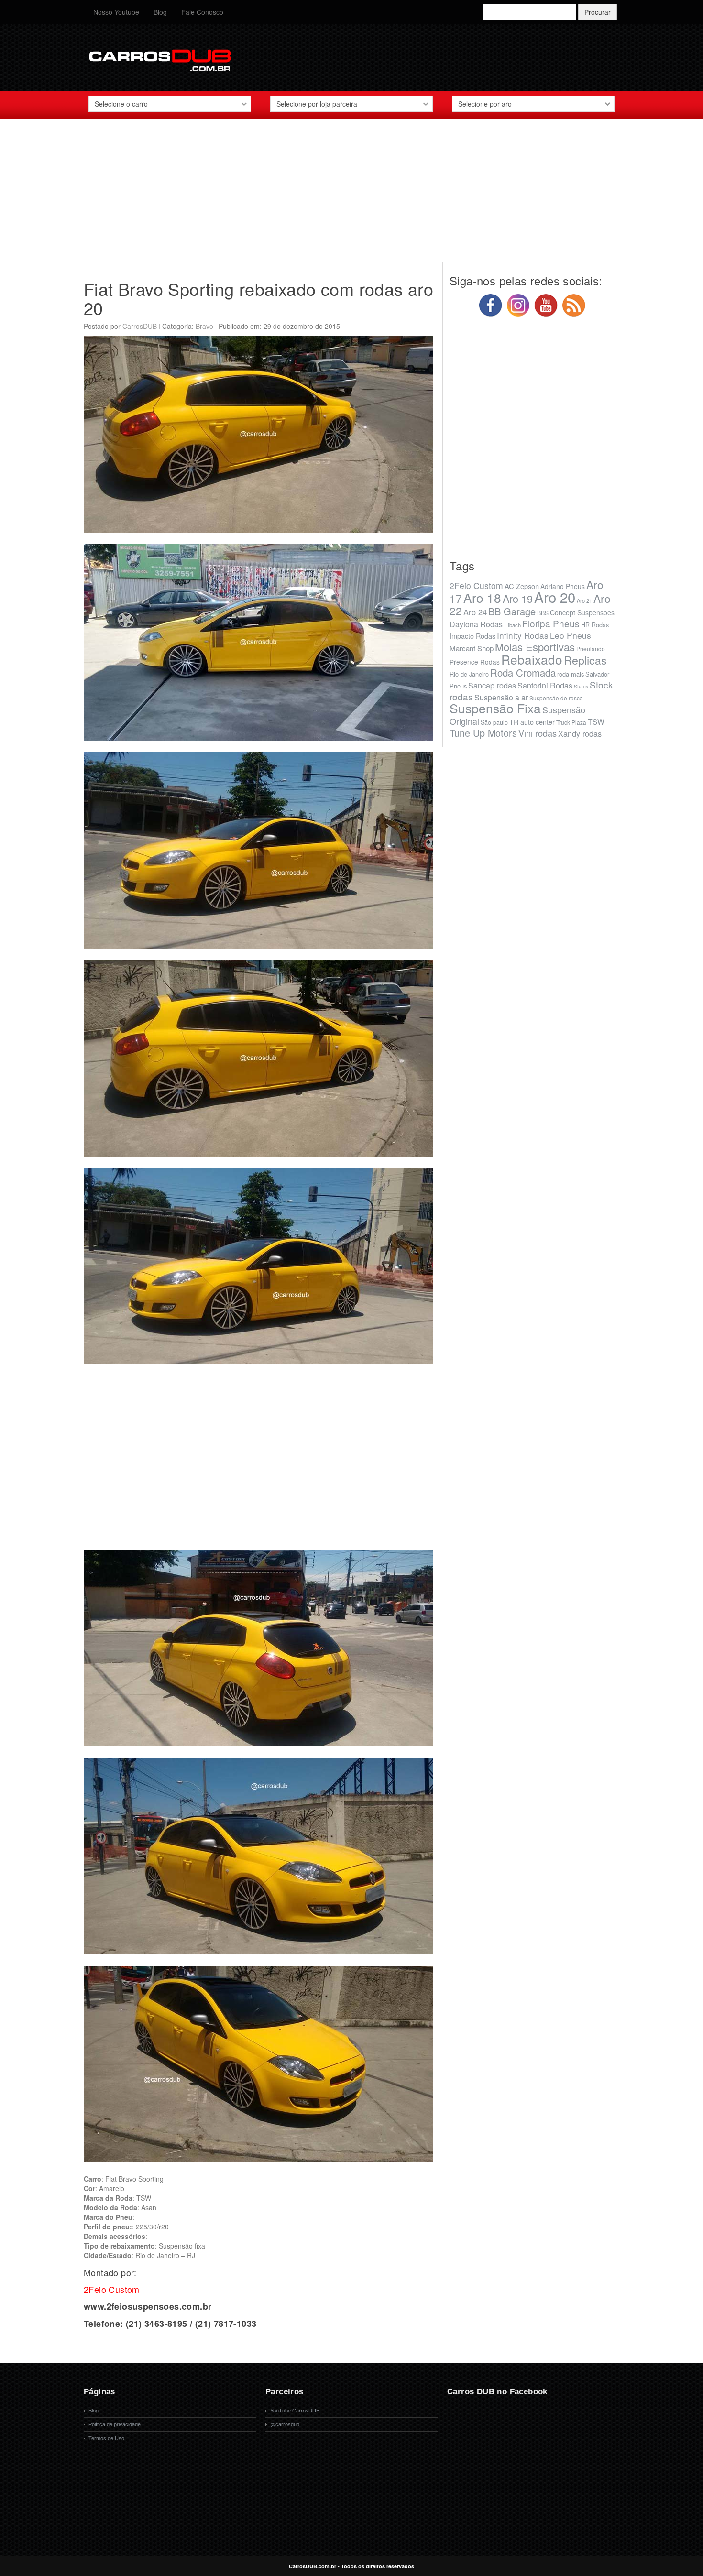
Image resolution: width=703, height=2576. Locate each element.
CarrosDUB (140, 326)
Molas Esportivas (535, 647)
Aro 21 (584, 600)
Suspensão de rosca (556, 698)
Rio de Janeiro (469, 674)
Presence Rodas (475, 662)
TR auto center (532, 722)
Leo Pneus (571, 635)
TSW (596, 721)
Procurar (598, 12)
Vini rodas (538, 733)
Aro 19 (518, 598)
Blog (160, 12)
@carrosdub (285, 2424)
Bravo (204, 326)
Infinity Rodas (523, 635)
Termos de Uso (106, 2438)
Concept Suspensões (582, 612)
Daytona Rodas (476, 624)
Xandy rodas (580, 733)
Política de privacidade (115, 2424)
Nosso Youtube (116, 12)
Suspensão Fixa (495, 708)
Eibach (512, 625)
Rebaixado (532, 659)
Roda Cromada (523, 672)
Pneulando (591, 649)
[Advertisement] (351, 196)
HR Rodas (595, 625)
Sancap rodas (492, 685)
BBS (543, 613)
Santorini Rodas (545, 685)
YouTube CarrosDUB (295, 2411)
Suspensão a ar (501, 697)
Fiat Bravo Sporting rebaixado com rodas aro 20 (258, 298)
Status (581, 686)
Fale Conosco (202, 12)
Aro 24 (475, 612)
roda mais (571, 674)
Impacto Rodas (472, 636)
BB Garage (512, 611)
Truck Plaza (571, 722)
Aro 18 (482, 597)
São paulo (494, 722)
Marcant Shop (472, 648)
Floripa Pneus (551, 623)
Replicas (585, 660)
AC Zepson (522, 586)
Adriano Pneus (563, 586)
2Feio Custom (476, 585)
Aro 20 (555, 597)
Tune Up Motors (483, 733)
